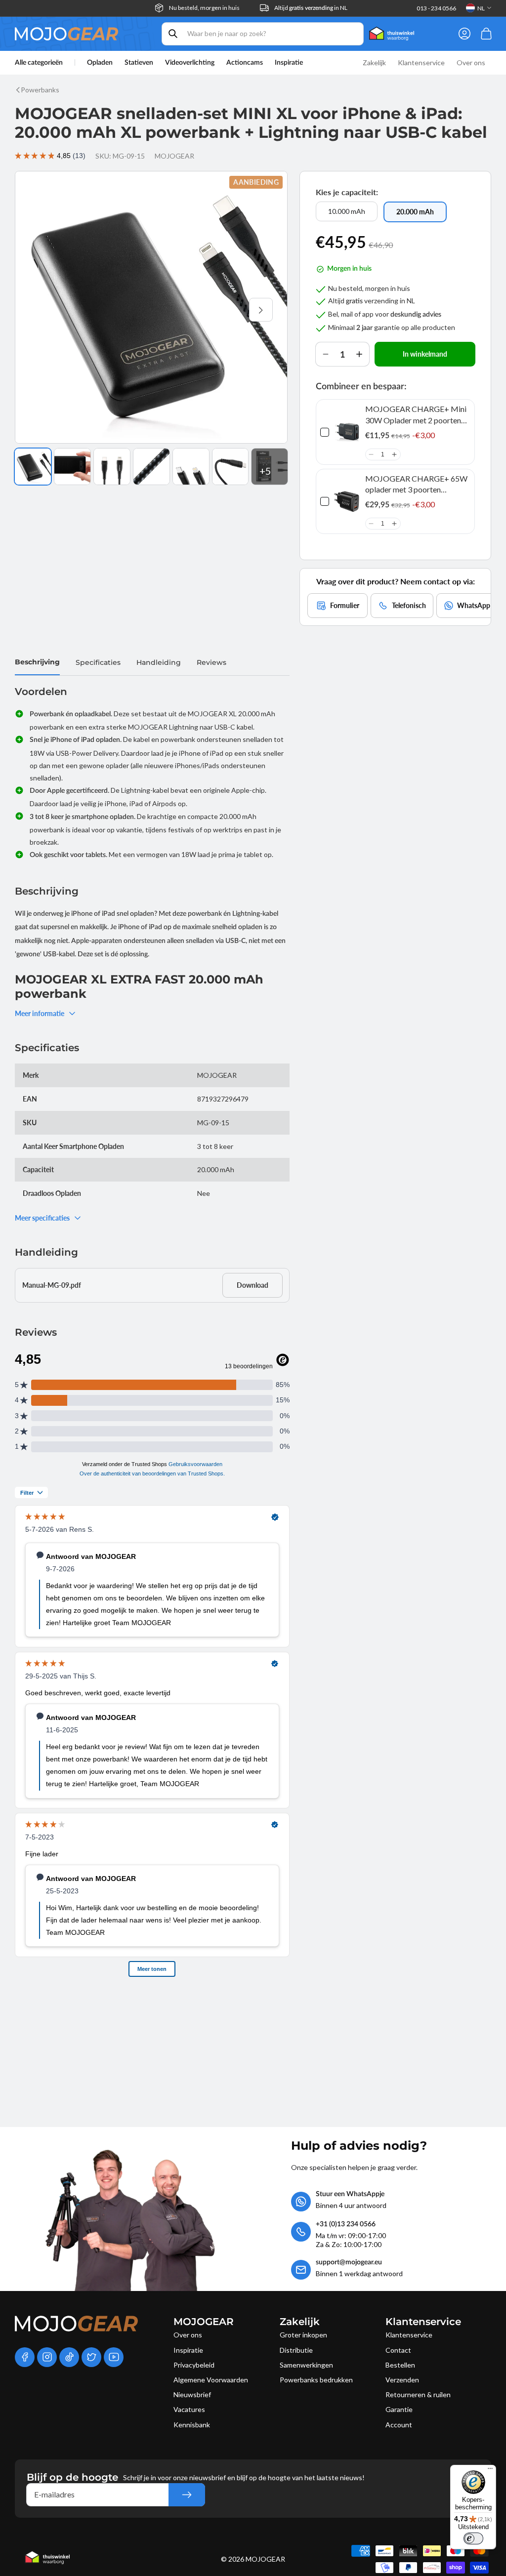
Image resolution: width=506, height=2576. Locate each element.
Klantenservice (409, 2335)
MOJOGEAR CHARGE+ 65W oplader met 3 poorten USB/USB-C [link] (416, 485)
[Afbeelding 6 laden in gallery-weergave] (231, 467)
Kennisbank (192, 2425)
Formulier (345, 605)
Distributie (296, 2350)
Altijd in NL (311, 8)
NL (481, 8)
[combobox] (263, 34)
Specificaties (98, 662)
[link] (347, 432)
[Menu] (490, 2471)
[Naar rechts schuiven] (261, 310)
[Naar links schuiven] (42, 310)
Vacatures (189, 2409)
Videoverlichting (190, 63)
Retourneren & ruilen (418, 2394)
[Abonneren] (187, 2495)
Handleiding (159, 662)
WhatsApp (474, 605)
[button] (371, 454)
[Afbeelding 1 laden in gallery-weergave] (33, 467)
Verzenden (402, 2380)
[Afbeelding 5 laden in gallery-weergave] (191, 467)
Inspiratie (188, 2350)
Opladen (100, 63)
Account (399, 2425)
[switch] (473, 2538)
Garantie (399, 2409)
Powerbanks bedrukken (316, 2380)
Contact (398, 2350)
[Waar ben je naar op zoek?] (173, 34)
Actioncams (245, 63)
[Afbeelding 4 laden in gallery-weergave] (151, 467)
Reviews (211, 662)
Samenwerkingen (306, 2365)
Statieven (139, 63)
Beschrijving (37, 662)
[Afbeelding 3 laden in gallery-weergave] (112, 467)
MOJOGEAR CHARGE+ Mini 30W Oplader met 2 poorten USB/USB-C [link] (416, 415)
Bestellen (400, 2365)
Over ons (188, 2335)
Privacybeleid (194, 2365)
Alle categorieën (39, 63)
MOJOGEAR (265, 2559)
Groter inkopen (303, 2335)
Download (253, 1285)
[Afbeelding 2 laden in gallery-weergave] (72, 467)
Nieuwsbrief (192, 2394)
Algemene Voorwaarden (211, 2380)
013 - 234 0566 (436, 8)
